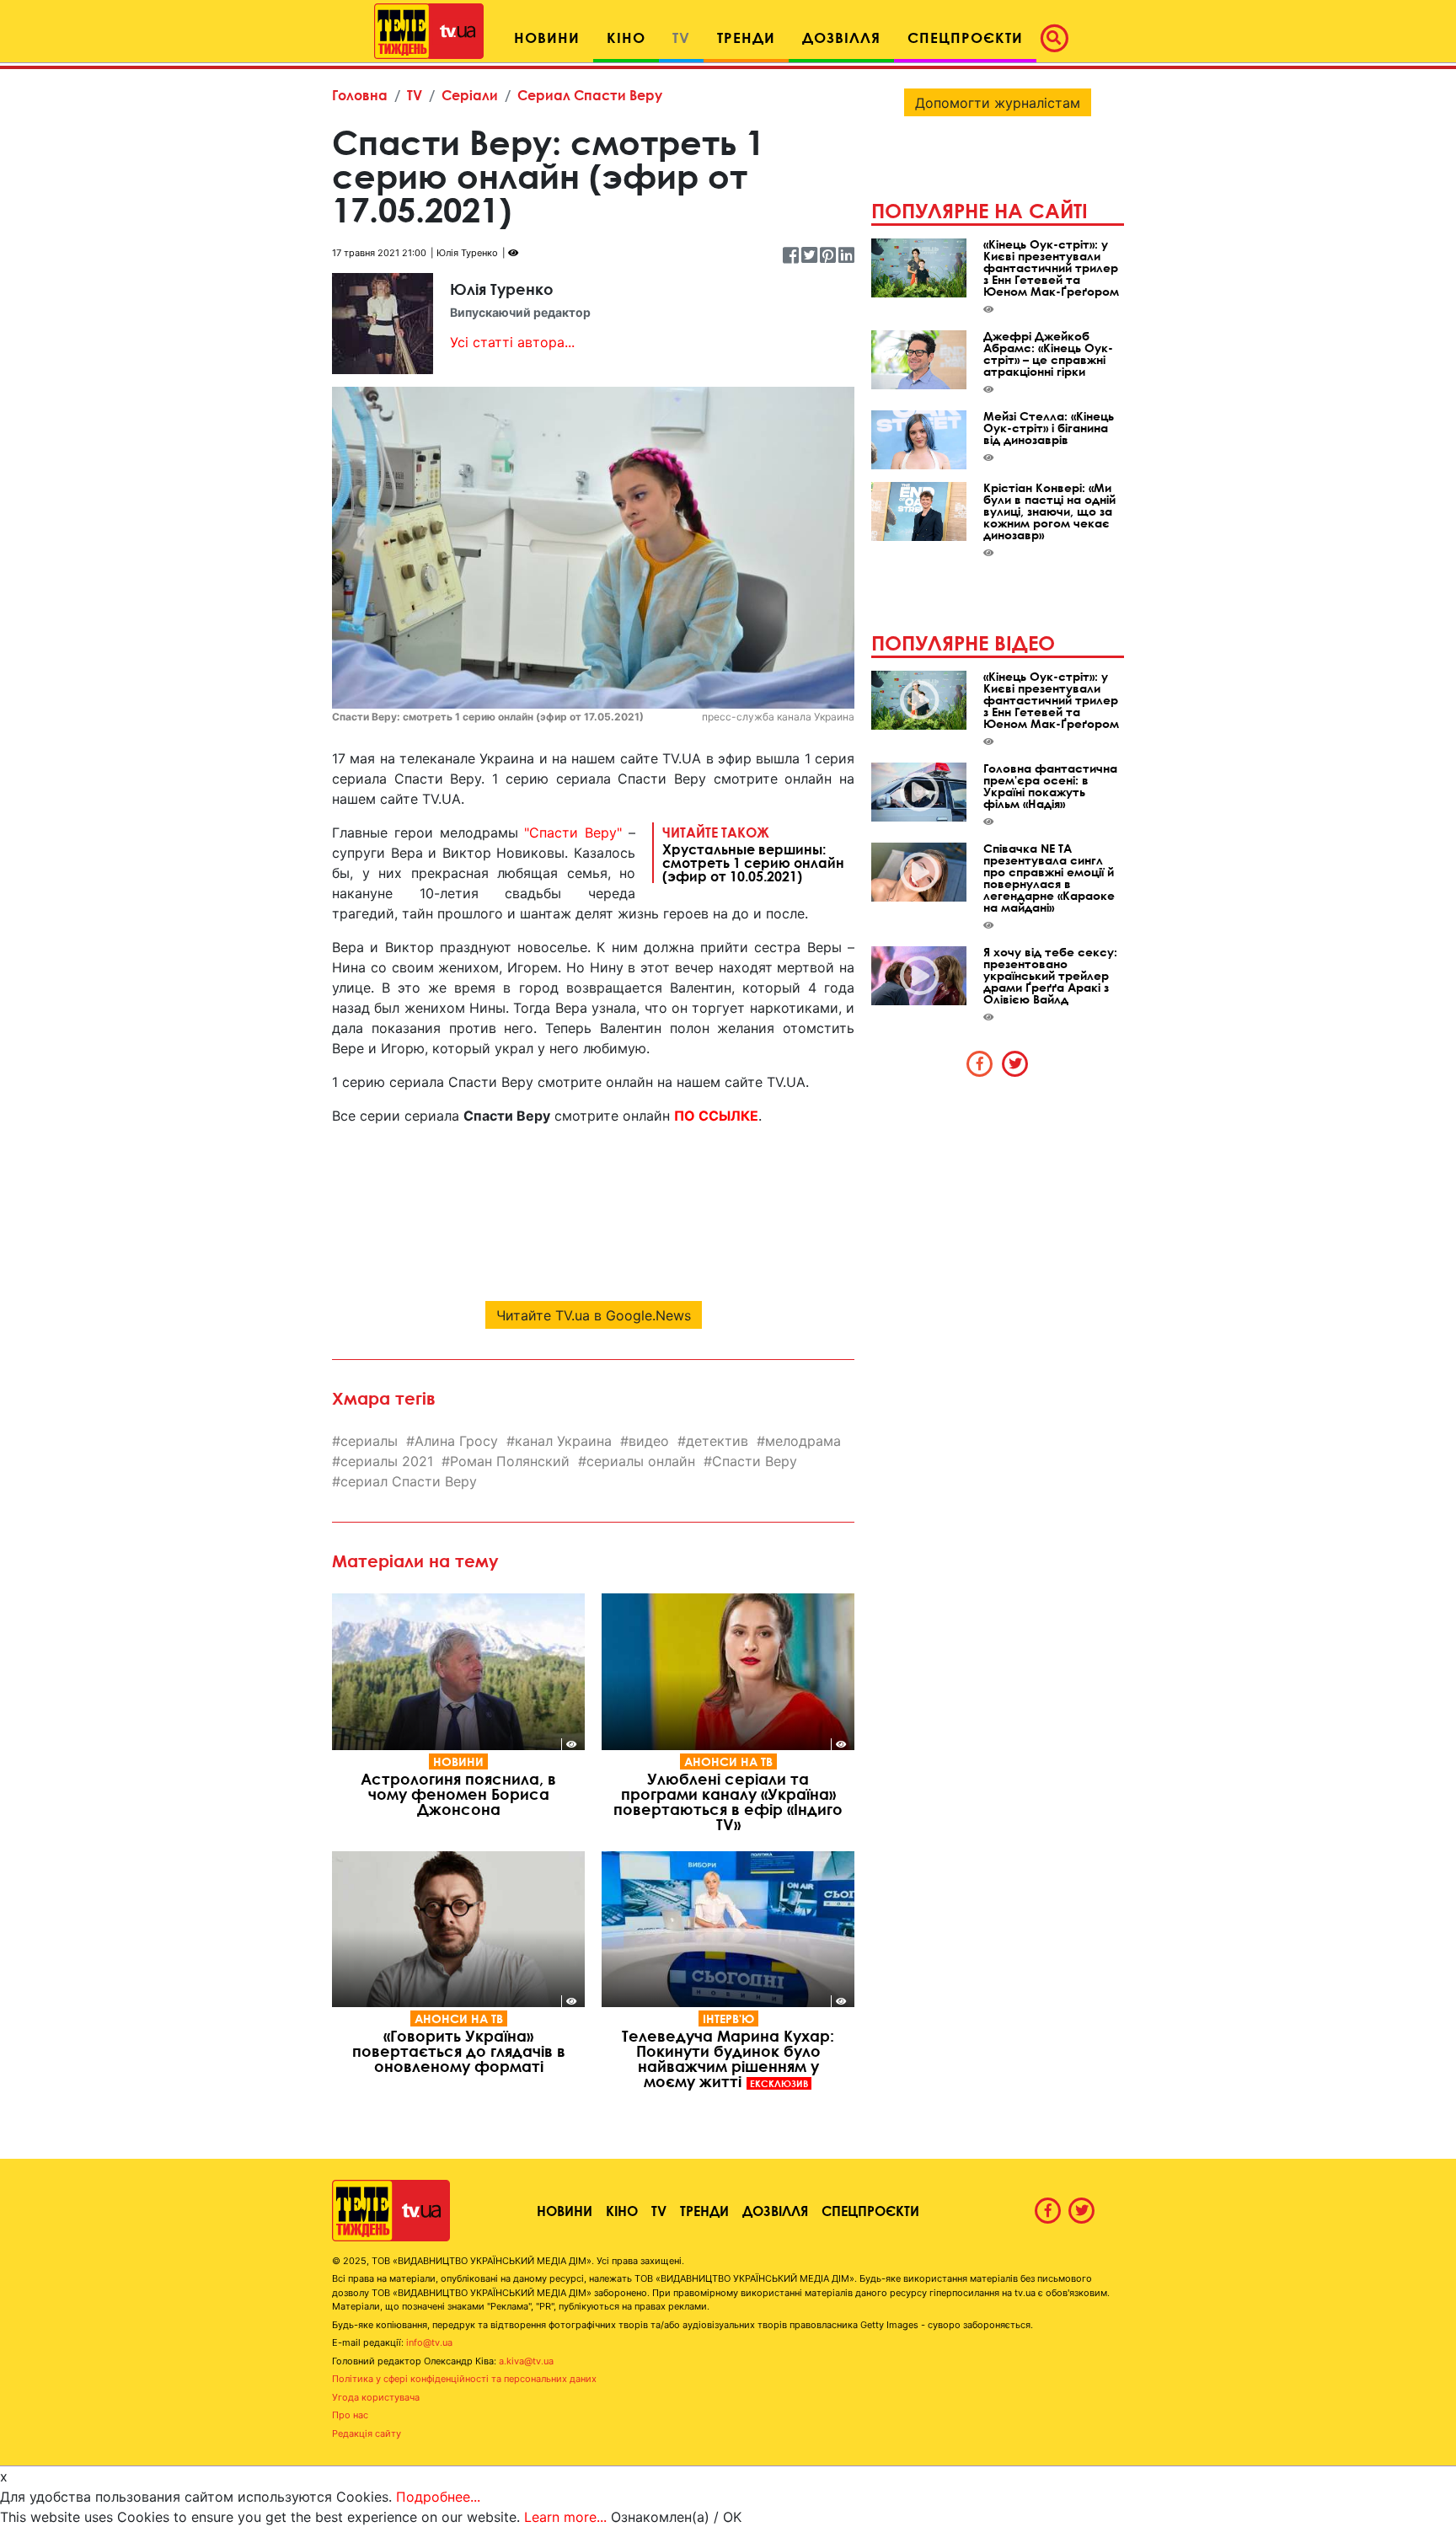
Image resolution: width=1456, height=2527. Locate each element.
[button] (1059, 38)
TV (415, 95)
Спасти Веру (755, 1461)
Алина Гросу (456, 1441)
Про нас (350, 2415)
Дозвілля (775, 2211)
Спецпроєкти (870, 2211)
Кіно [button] (626, 37)
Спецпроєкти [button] (965, 37)
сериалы (369, 1441)
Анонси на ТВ (728, 1761)
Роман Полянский (510, 1461)
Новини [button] (547, 37)
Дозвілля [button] (841, 37)
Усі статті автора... (512, 342)
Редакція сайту (367, 2433)
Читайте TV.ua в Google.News (594, 1315)
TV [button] (681, 37)
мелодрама (803, 1441)
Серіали (470, 95)
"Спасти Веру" (573, 833)
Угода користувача (376, 2397)
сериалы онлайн (641, 1461)
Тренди (704, 2211)
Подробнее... (438, 2497)
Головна (360, 95)
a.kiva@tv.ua (526, 2361)
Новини (458, 1761)
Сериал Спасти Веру (590, 95)
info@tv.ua (429, 2342)
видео (649, 1441)
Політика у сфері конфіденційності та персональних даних (464, 2379)
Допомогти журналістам (998, 103)
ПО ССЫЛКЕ (716, 1116)
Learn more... (565, 2517)
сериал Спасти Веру (409, 1481)
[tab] (980, 1063)
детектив (717, 1441)
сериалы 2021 (387, 1461)
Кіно (622, 2211)
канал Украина (563, 1441)
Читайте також (753, 854)
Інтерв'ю (728, 2018)
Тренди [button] (746, 37)
